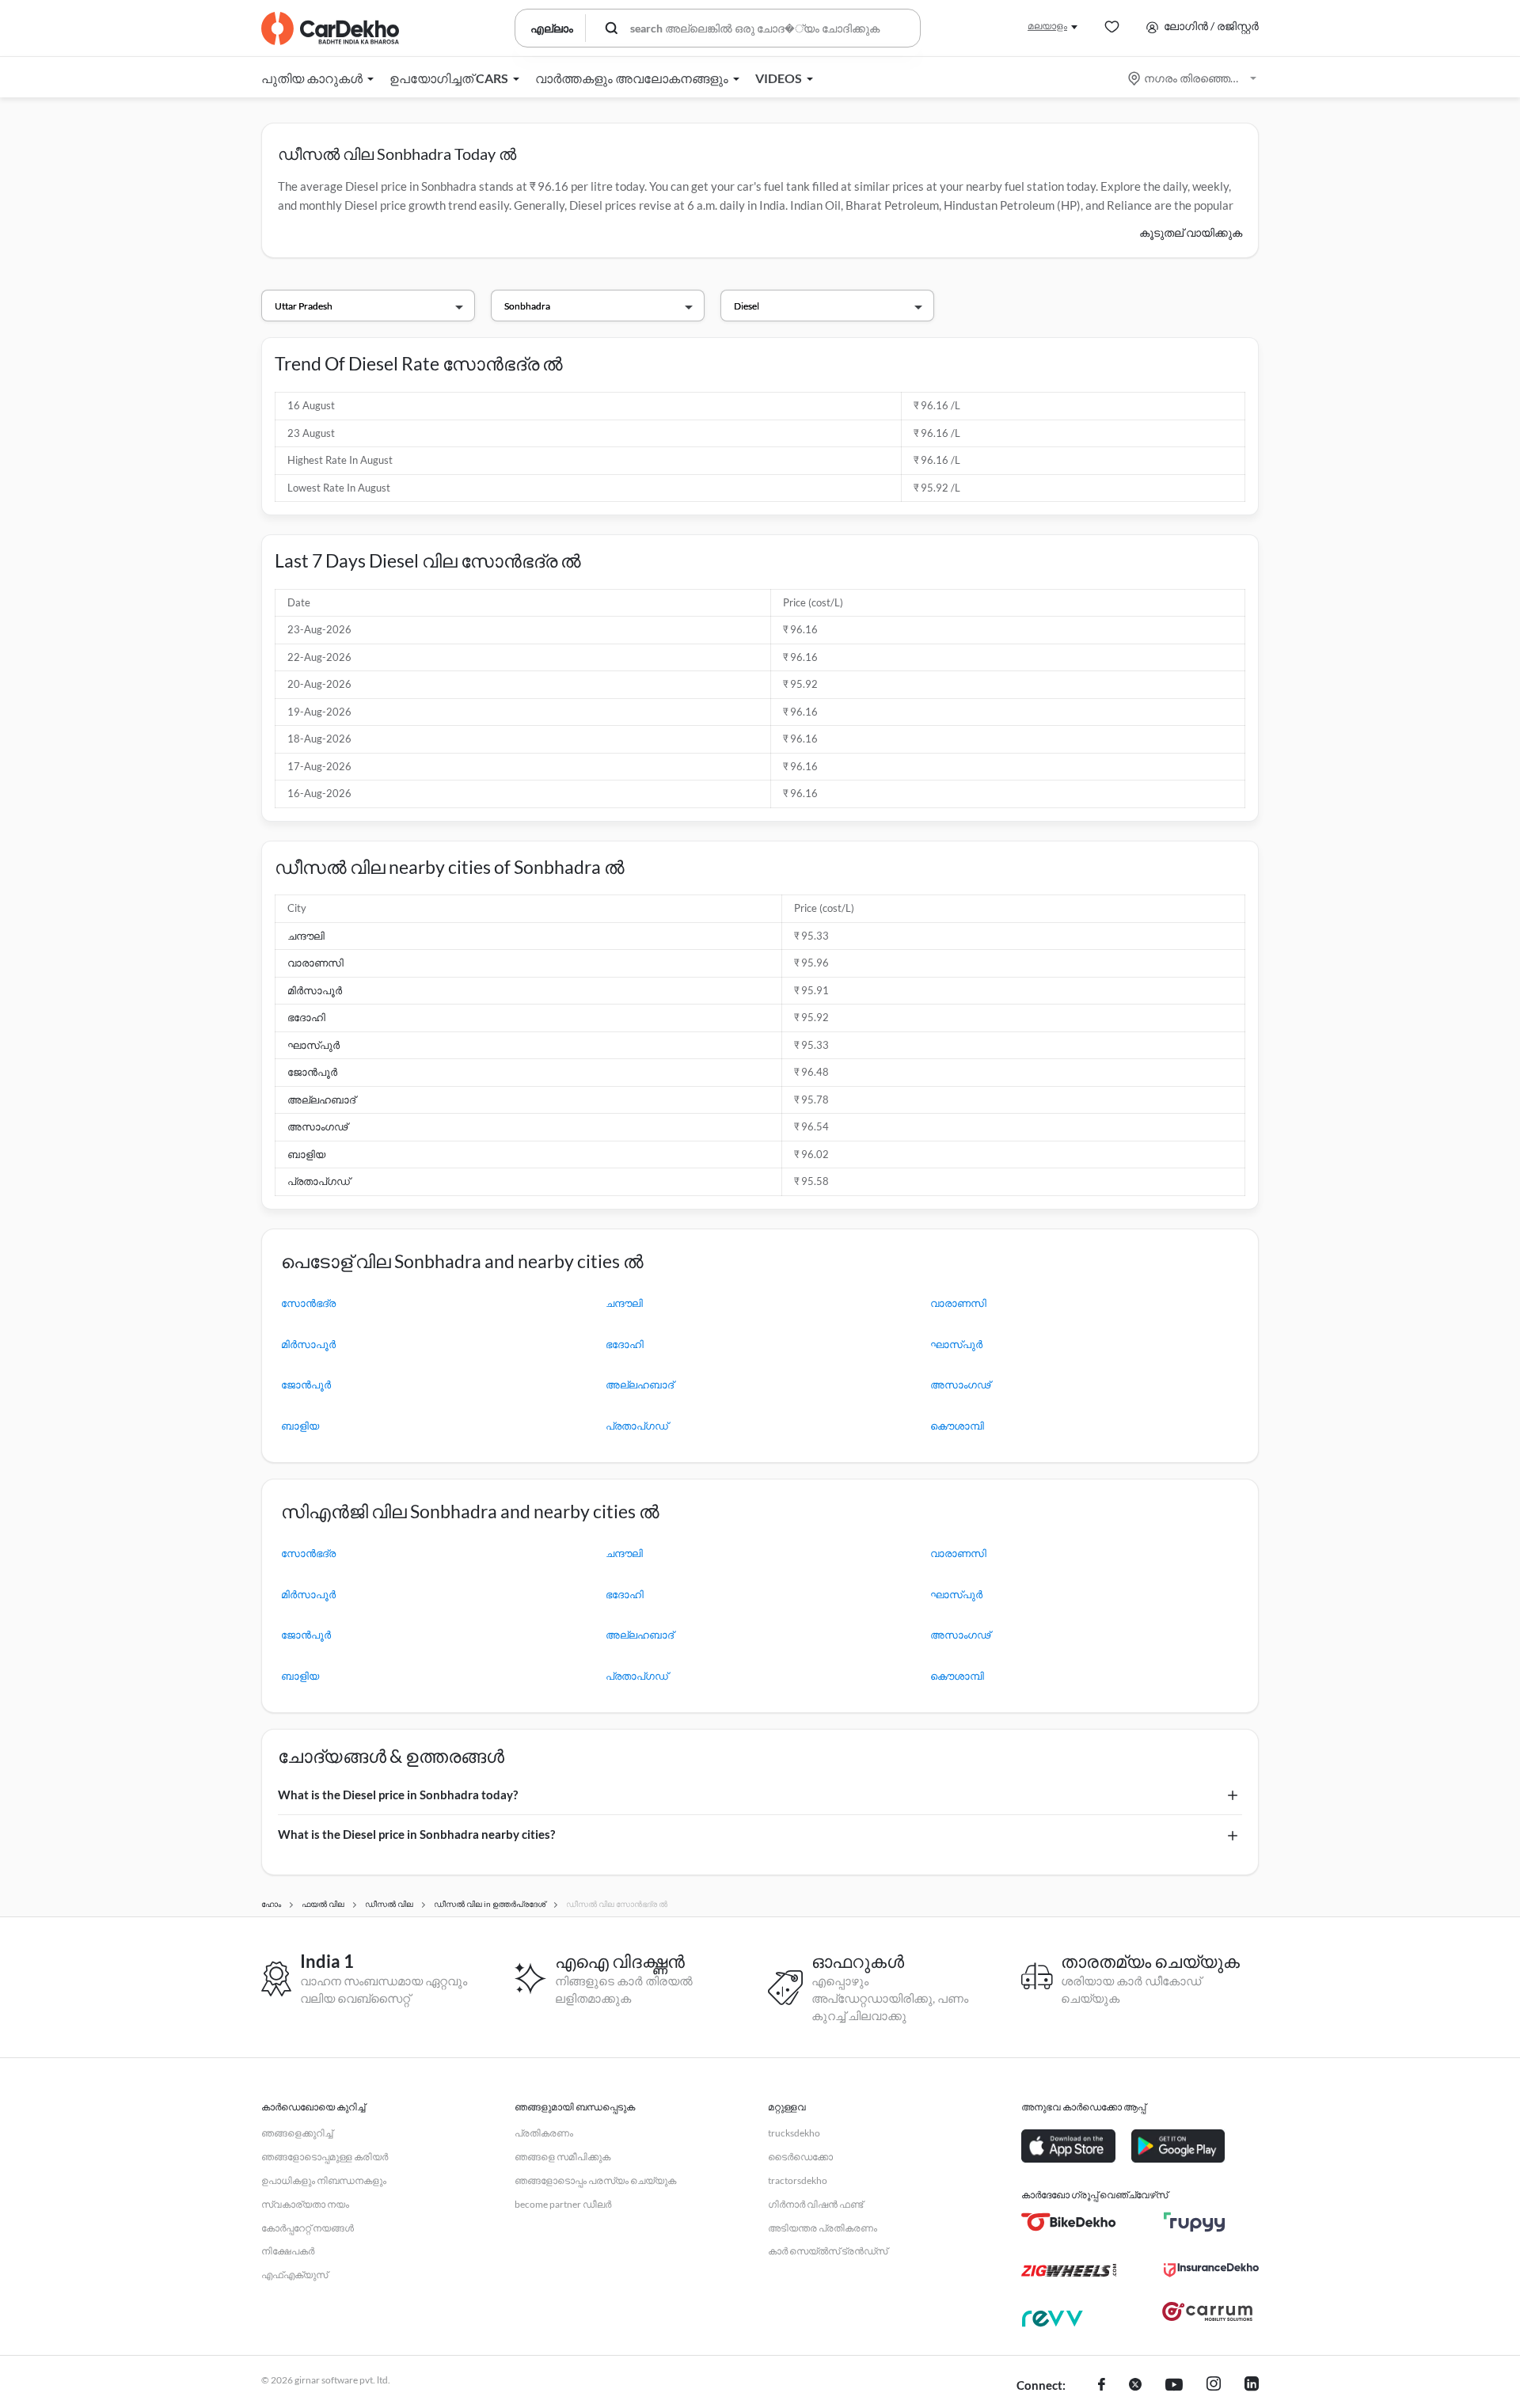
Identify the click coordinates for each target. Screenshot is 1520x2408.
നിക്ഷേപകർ (288, 2251)
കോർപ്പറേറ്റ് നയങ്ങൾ (308, 2228)
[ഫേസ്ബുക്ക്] (1102, 2386)
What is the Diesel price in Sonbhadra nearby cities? (416, 1834)
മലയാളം (1047, 26)
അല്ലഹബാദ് (321, 1100)
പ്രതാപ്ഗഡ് (319, 1181)
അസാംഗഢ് (317, 1126)
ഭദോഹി (306, 1017)
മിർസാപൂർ (315, 990)
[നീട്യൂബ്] (1174, 2386)
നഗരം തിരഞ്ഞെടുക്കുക (1193, 78)
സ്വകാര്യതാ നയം (305, 2204)
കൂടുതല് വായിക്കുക (1191, 232)
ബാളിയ (306, 1154)
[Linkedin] (1252, 2386)
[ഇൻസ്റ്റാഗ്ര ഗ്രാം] (1214, 2386)
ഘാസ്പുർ (313, 1045)
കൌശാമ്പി (957, 1426)
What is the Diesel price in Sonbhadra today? (398, 1795)
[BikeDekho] (1069, 2222)
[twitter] (1135, 2386)
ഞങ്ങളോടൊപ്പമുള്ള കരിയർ (325, 2157)
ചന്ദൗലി (306, 936)
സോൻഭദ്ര (308, 1303)
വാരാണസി (315, 963)
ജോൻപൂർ (312, 1072)
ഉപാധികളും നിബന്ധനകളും (324, 2180)
